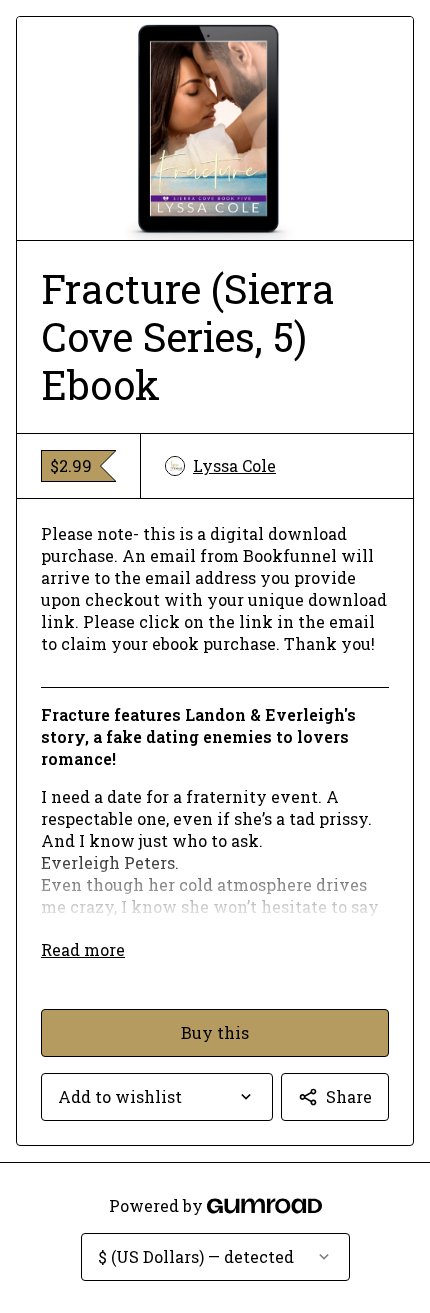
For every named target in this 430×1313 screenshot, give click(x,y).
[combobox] (157, 1097)
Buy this (215, 1032)
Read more (83, 949)
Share (349, 1096)
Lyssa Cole (234, 465)
